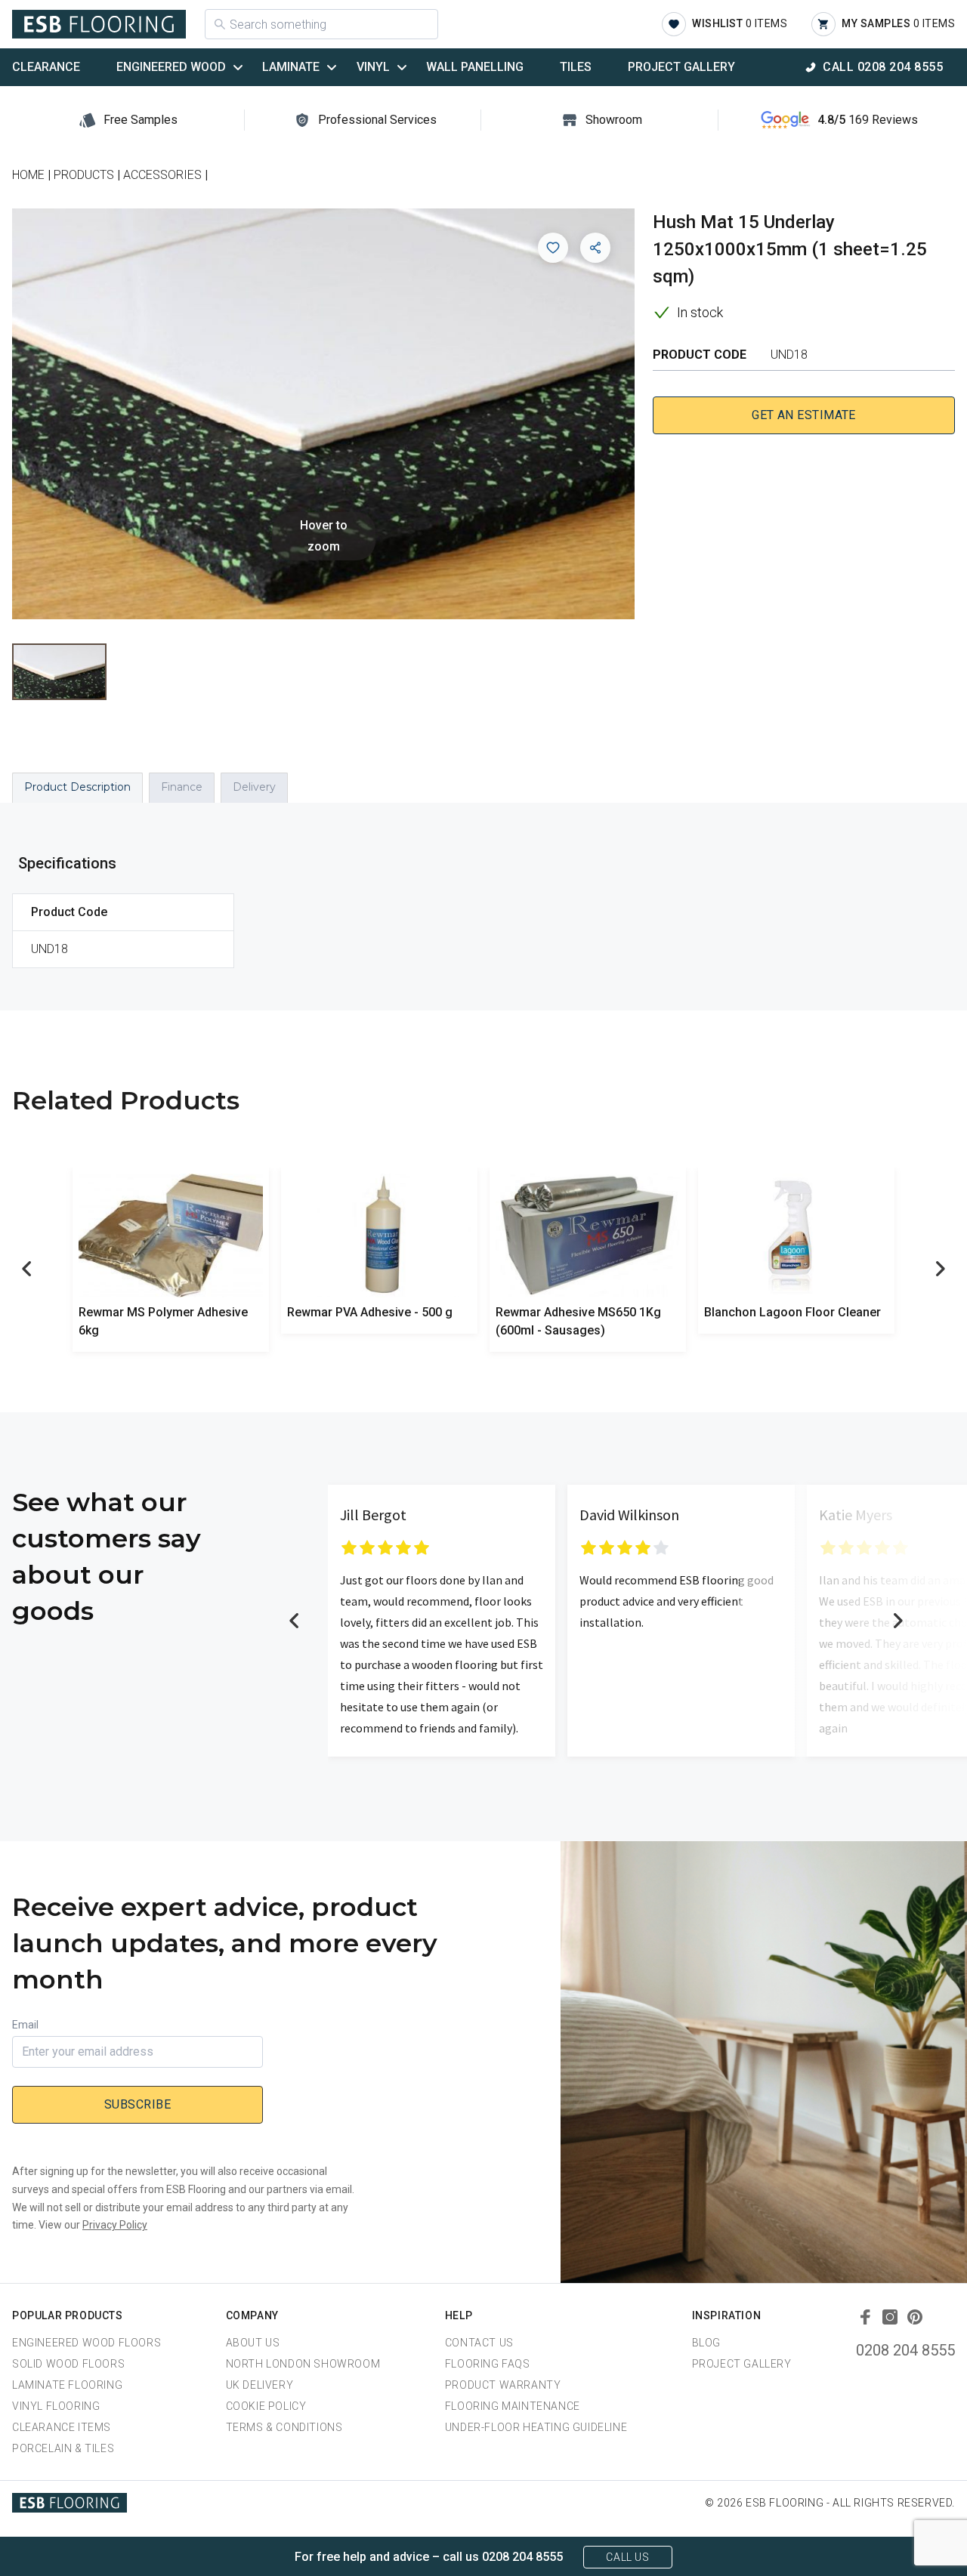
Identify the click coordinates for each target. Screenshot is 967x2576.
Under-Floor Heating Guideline (536, 2427)
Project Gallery (681, 67)
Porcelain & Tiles (63, 2448)
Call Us (627, 2557)
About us (253, 2343)
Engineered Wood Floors (87, 2343)
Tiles (576, 67)
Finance (182, 787)
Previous (27, 1269)
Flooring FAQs (488, 2364)
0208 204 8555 (905, 2350)
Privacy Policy (115, 2225)
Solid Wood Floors (68, 2364)
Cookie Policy (266, 2406)
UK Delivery (260, 2385)
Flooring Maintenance (513, 2406)
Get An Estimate (804, 415)
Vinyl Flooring (56, 2406)
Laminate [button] (291, 67)
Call (883, 67)
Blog (706, 2343)
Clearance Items (62, 2427)
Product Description (77, 787)
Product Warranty (503, 2385)
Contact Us (479, 2343)
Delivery (254, 787)
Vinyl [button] (373, 67)
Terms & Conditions (284, 2427)
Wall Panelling (475, 67)
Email (25, 2025)
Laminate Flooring (67, 2385)
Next (940, 1269)
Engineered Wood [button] (171, 67)
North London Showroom (303, 2364)
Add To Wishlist (553, 248)
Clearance (46, 67)
